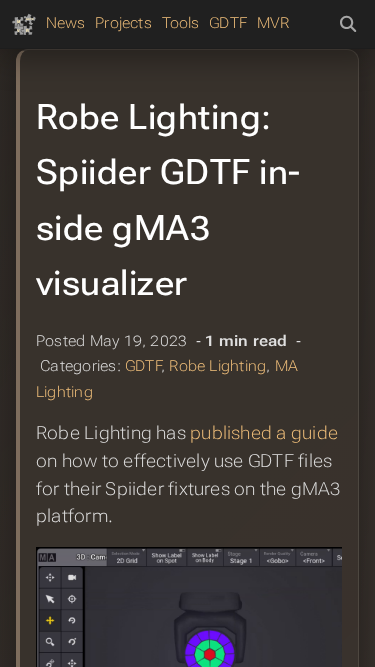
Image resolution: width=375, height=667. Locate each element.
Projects (123, 23)
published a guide (264, 433)
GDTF (228, 23)
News (66, 23)
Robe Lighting (217, 366)
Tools (181, 23)
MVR (273, 23)
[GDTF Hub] (24, 24)
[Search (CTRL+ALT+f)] (348, 25)
